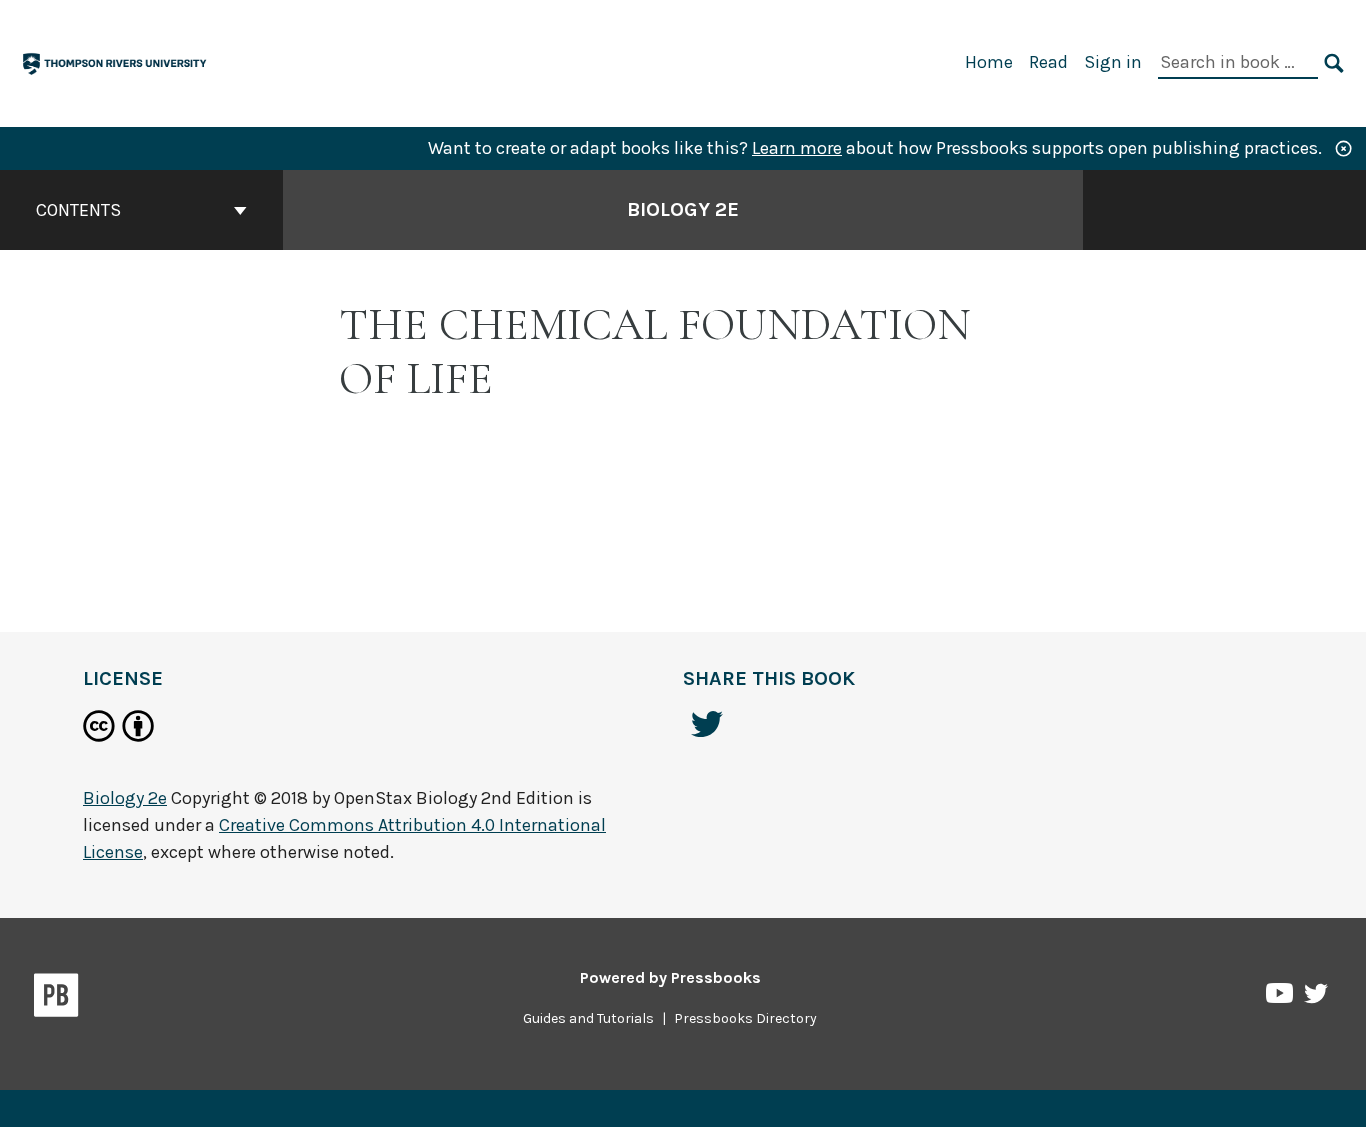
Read (1048, 62)
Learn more (797, 148)
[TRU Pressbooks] (116, 61)
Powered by (670, 977)
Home (989, 62)
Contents (78, 210)
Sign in (1113, 62)
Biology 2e (683, 209)
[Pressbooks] (56, 999)
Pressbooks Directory (745, 1018)
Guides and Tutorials (588, 1018)
